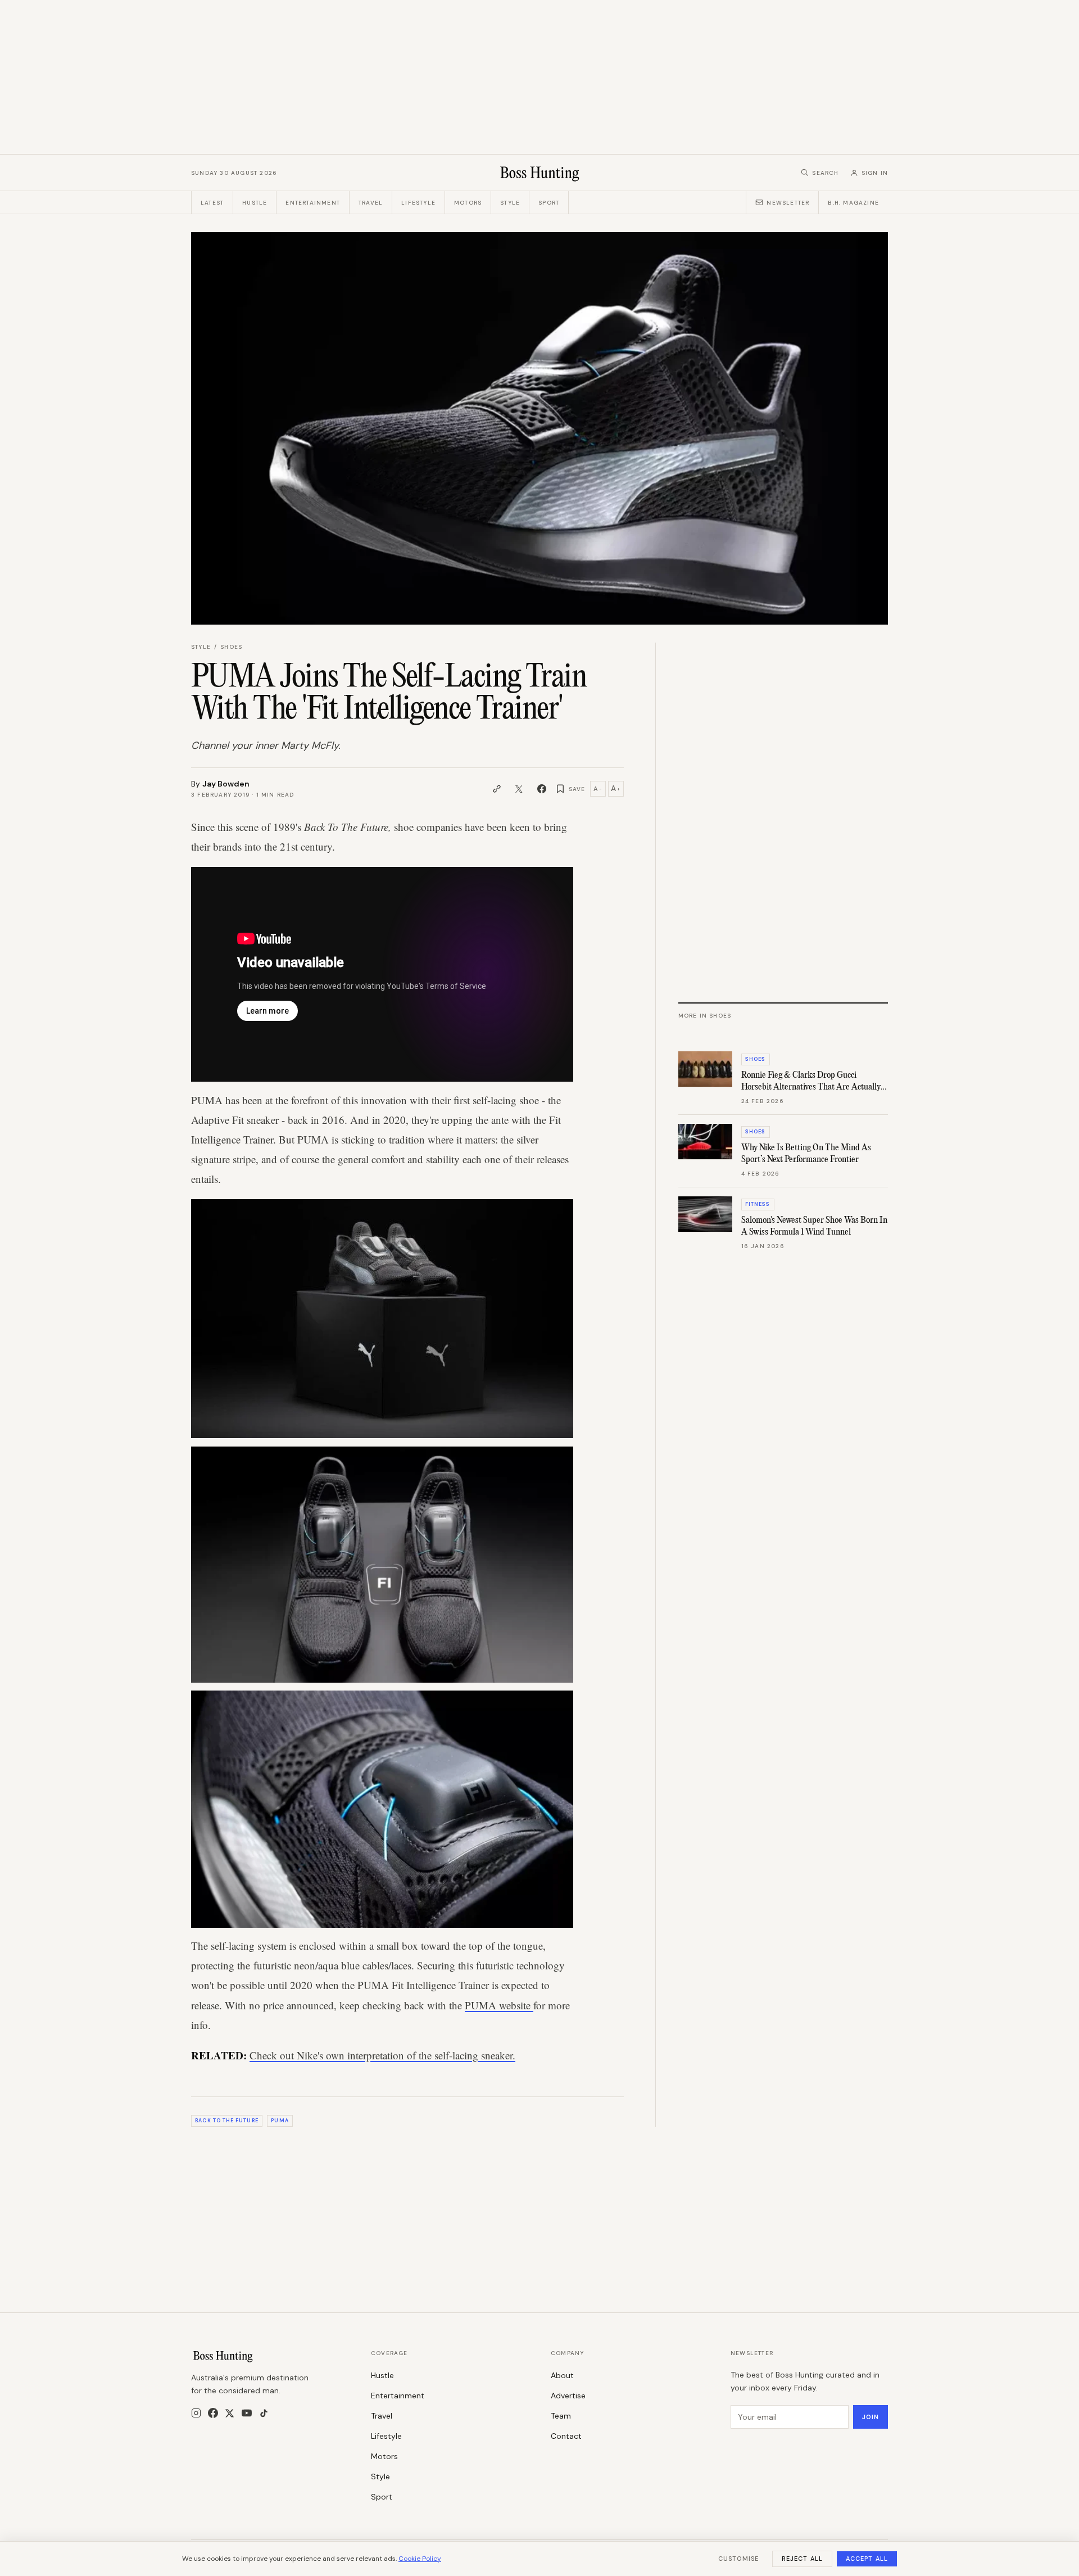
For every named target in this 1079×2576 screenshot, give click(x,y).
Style (510, 203)
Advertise (568, 2396)
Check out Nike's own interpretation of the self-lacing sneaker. (382, 2055)
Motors (468, 203)
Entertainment (313, 203)
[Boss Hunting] (540, 173)
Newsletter (788, 203)
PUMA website (499, 2005)
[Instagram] (196, 2413)
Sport (549, 203)
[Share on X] (519, 789)
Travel (371, 203)
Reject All (802, 2559)
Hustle (255, 203)
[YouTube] (247, 2413)
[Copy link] (497, 789)
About (562, 2375)
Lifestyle (418, 203)
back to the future (226, 2121)
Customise (738, 2559)
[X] (230, 2413)
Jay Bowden (226, 784)
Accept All (867, 2559)
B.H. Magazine (853, 203)
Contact (566, 2436)
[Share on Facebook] (542, 789)
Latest (212, 203)
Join (871, 2417)
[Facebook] (213, 2413)
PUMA (280, 2121)
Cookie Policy (420, 2559)
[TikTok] (264, 2413)
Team (561, 2416)
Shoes (231, 647)
